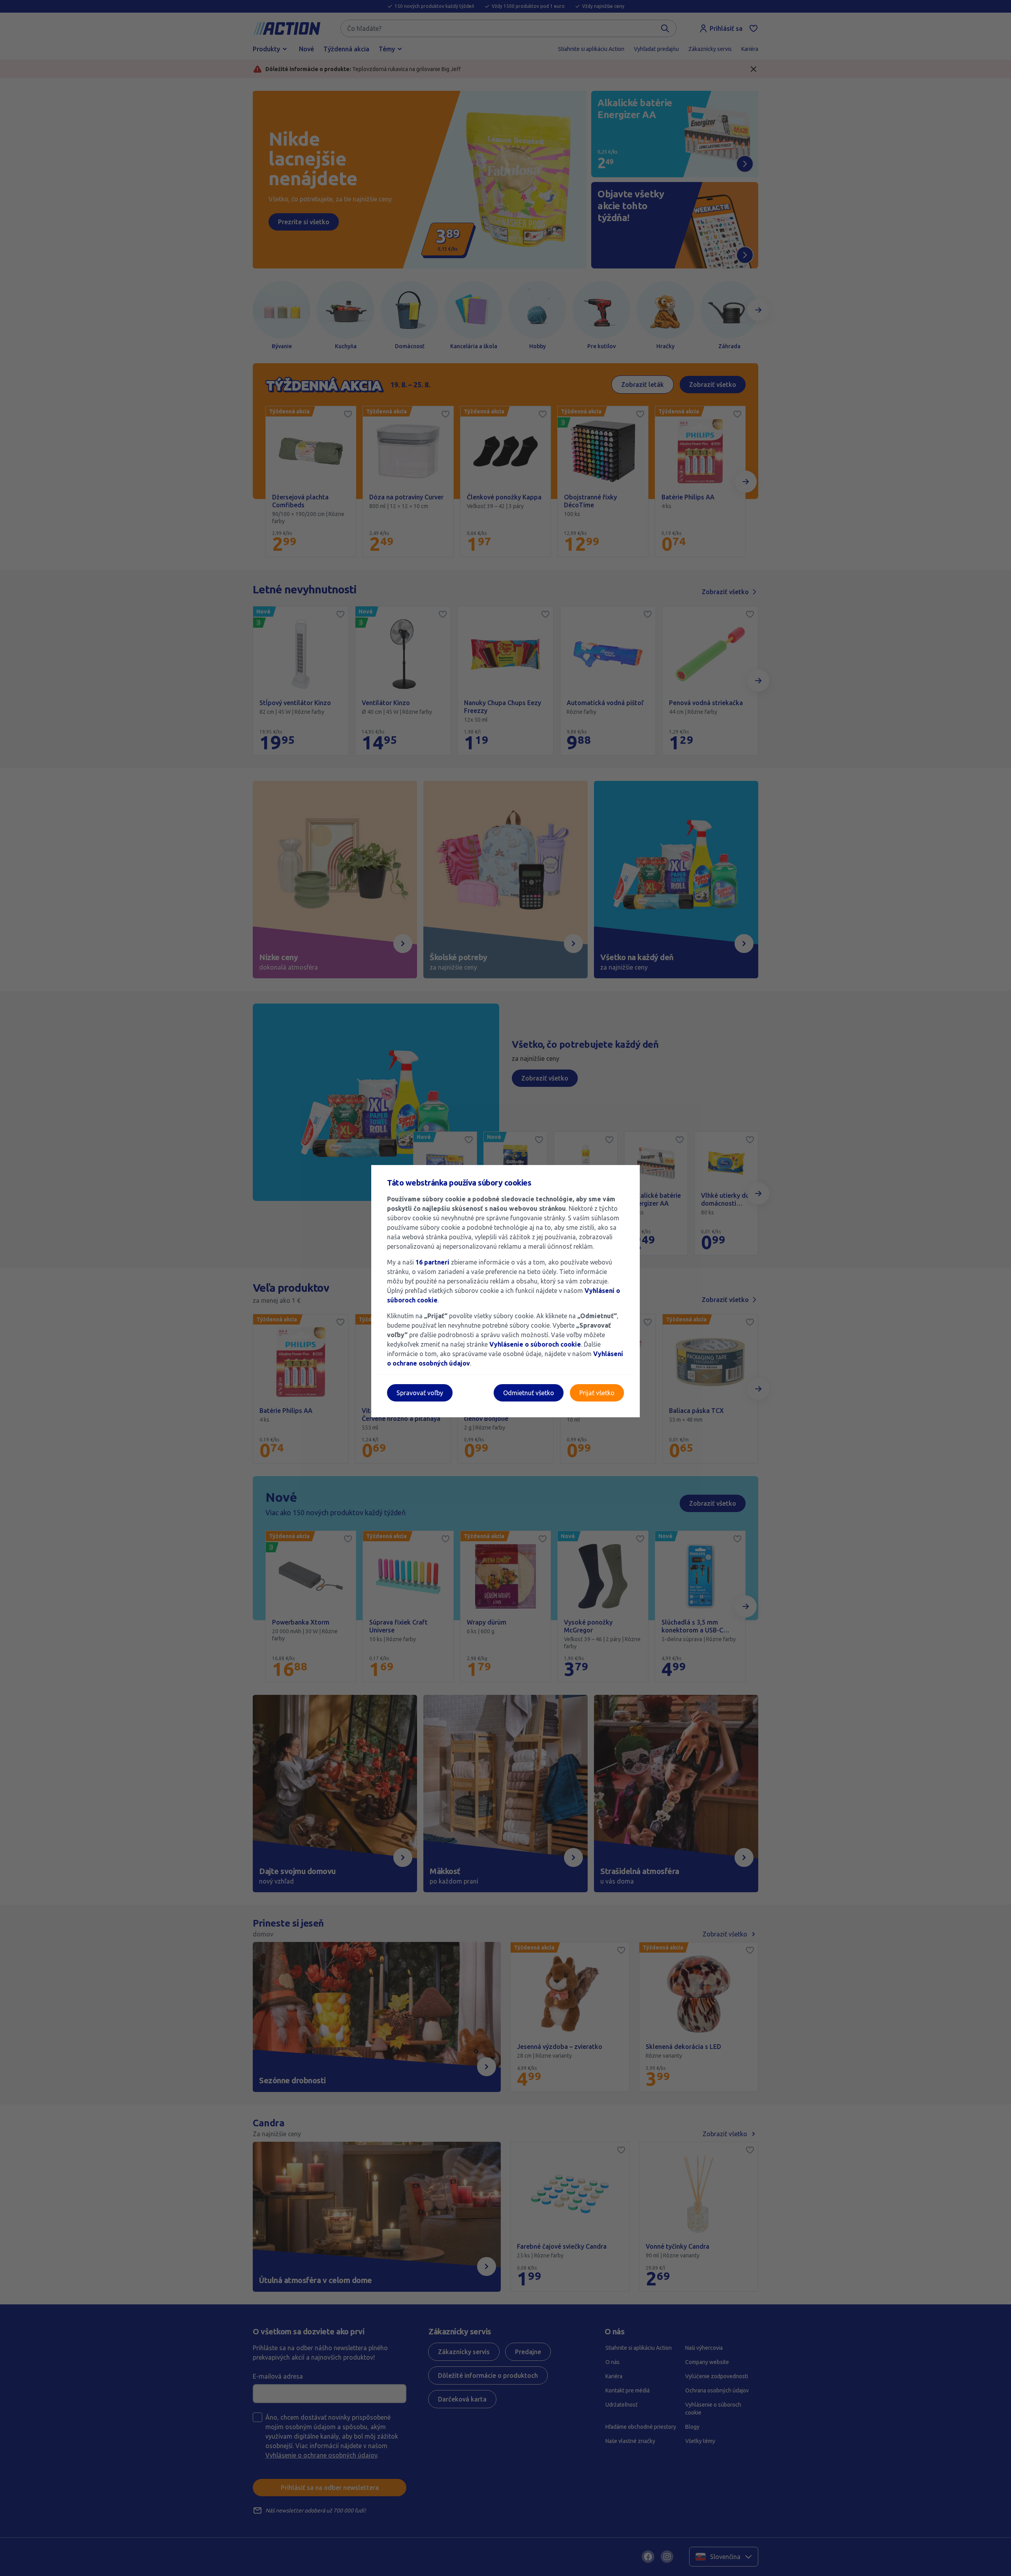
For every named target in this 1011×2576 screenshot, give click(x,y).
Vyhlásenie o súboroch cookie (535, 1344)
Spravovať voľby (420, 1393)
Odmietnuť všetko (529, 1393)
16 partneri (433, 1262)
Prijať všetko (597, 1393)
